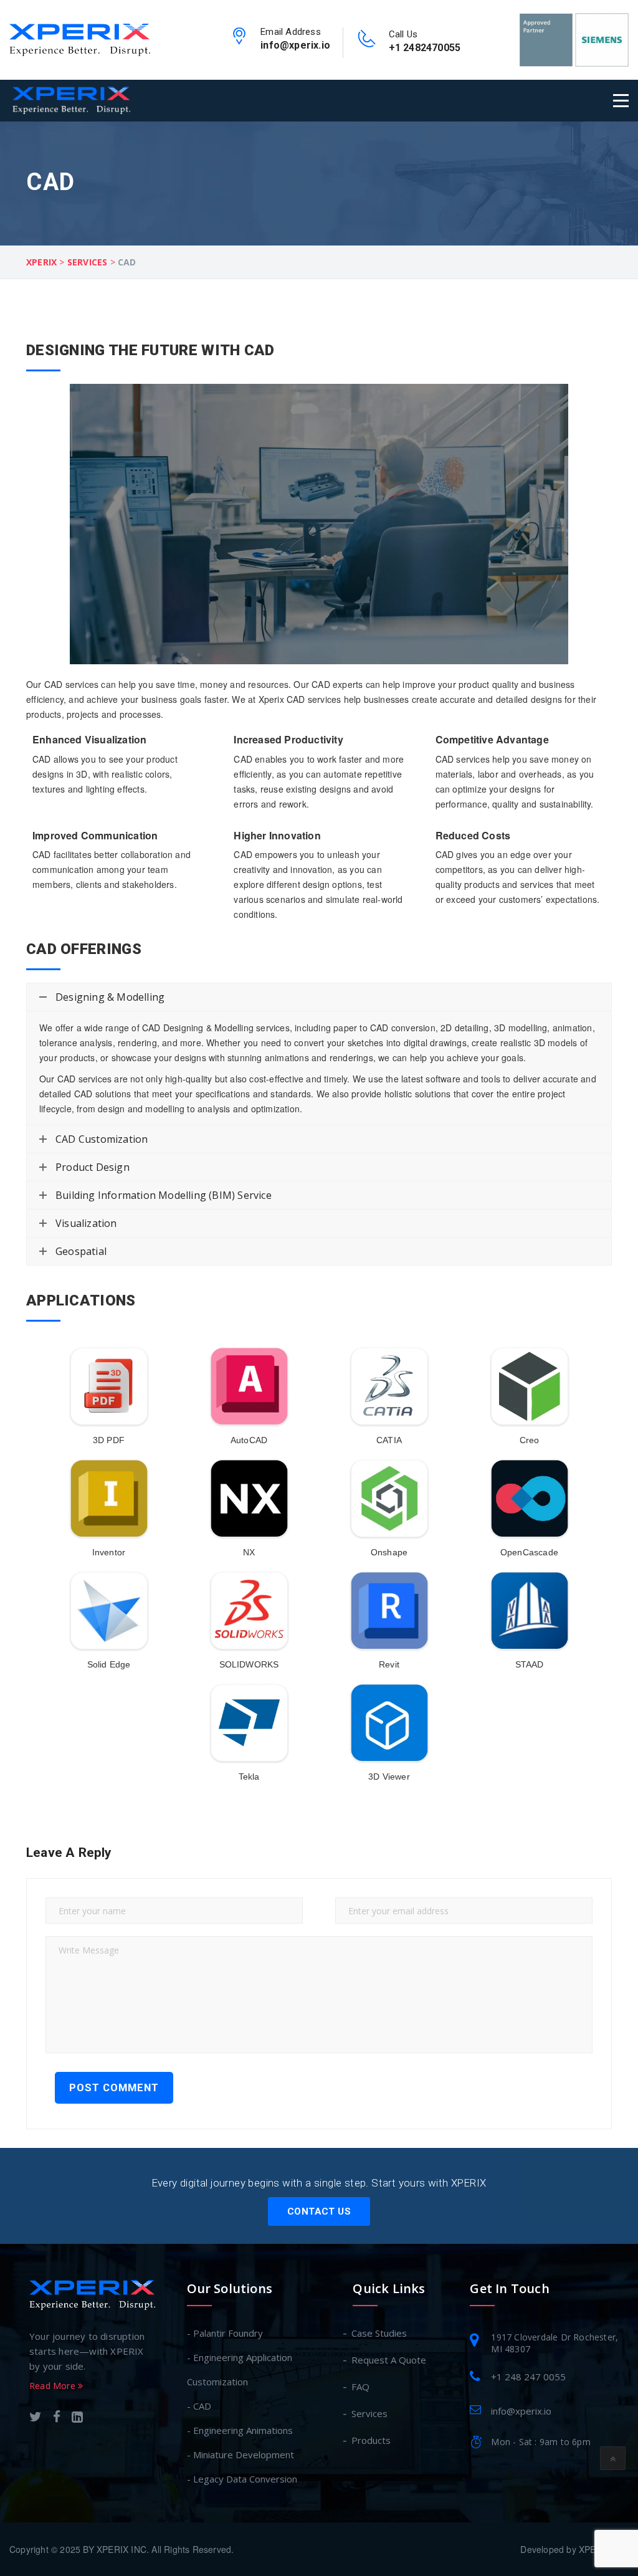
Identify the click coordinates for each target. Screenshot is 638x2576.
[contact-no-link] (367, 42)
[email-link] (239, 40)
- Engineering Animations (240, 2430)
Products (372, 2440)
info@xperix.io (295, 45)
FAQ (361, 2387)
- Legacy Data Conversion (242, 2479)
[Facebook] (57, 2418)
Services (370, 2413)
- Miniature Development (240, 2454)
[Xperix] (80, 39)
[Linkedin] (77, 2418)
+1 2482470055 (425, 48)
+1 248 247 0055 (528, 2377)
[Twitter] (36, 2418)
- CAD (199, 2406)
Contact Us (319, 2211)
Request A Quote (389, 2360)
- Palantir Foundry (225, 2333)
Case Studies (380, 2333)
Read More (54, 2386)
